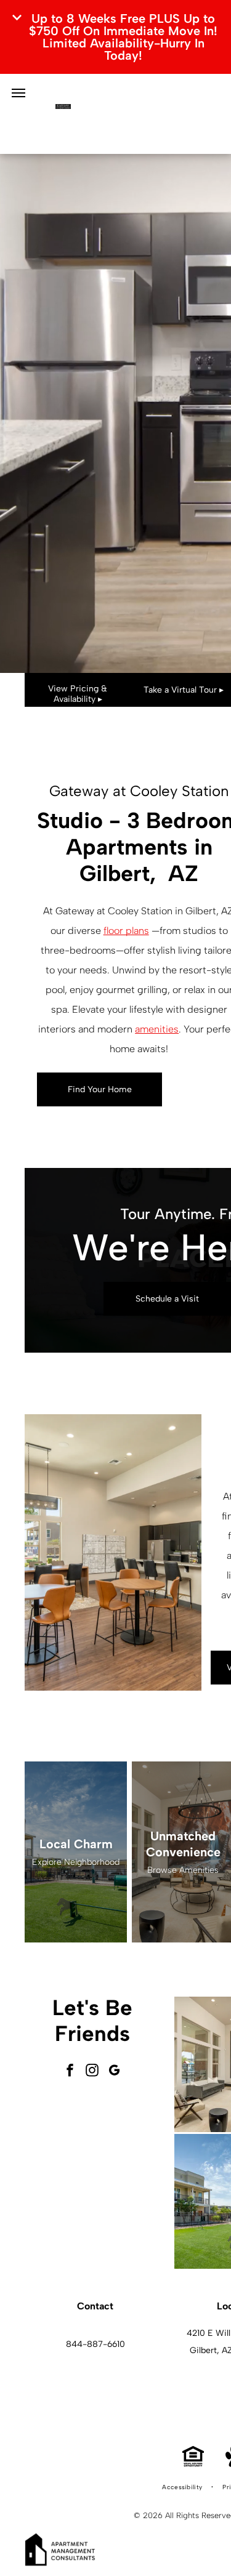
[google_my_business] (115, 2071)
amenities (157, 1029)
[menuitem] (183, 2487)
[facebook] (70, 2071)
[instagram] (92, 2071)
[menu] (18, 93)
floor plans (126, 931)
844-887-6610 (95, 2344)
